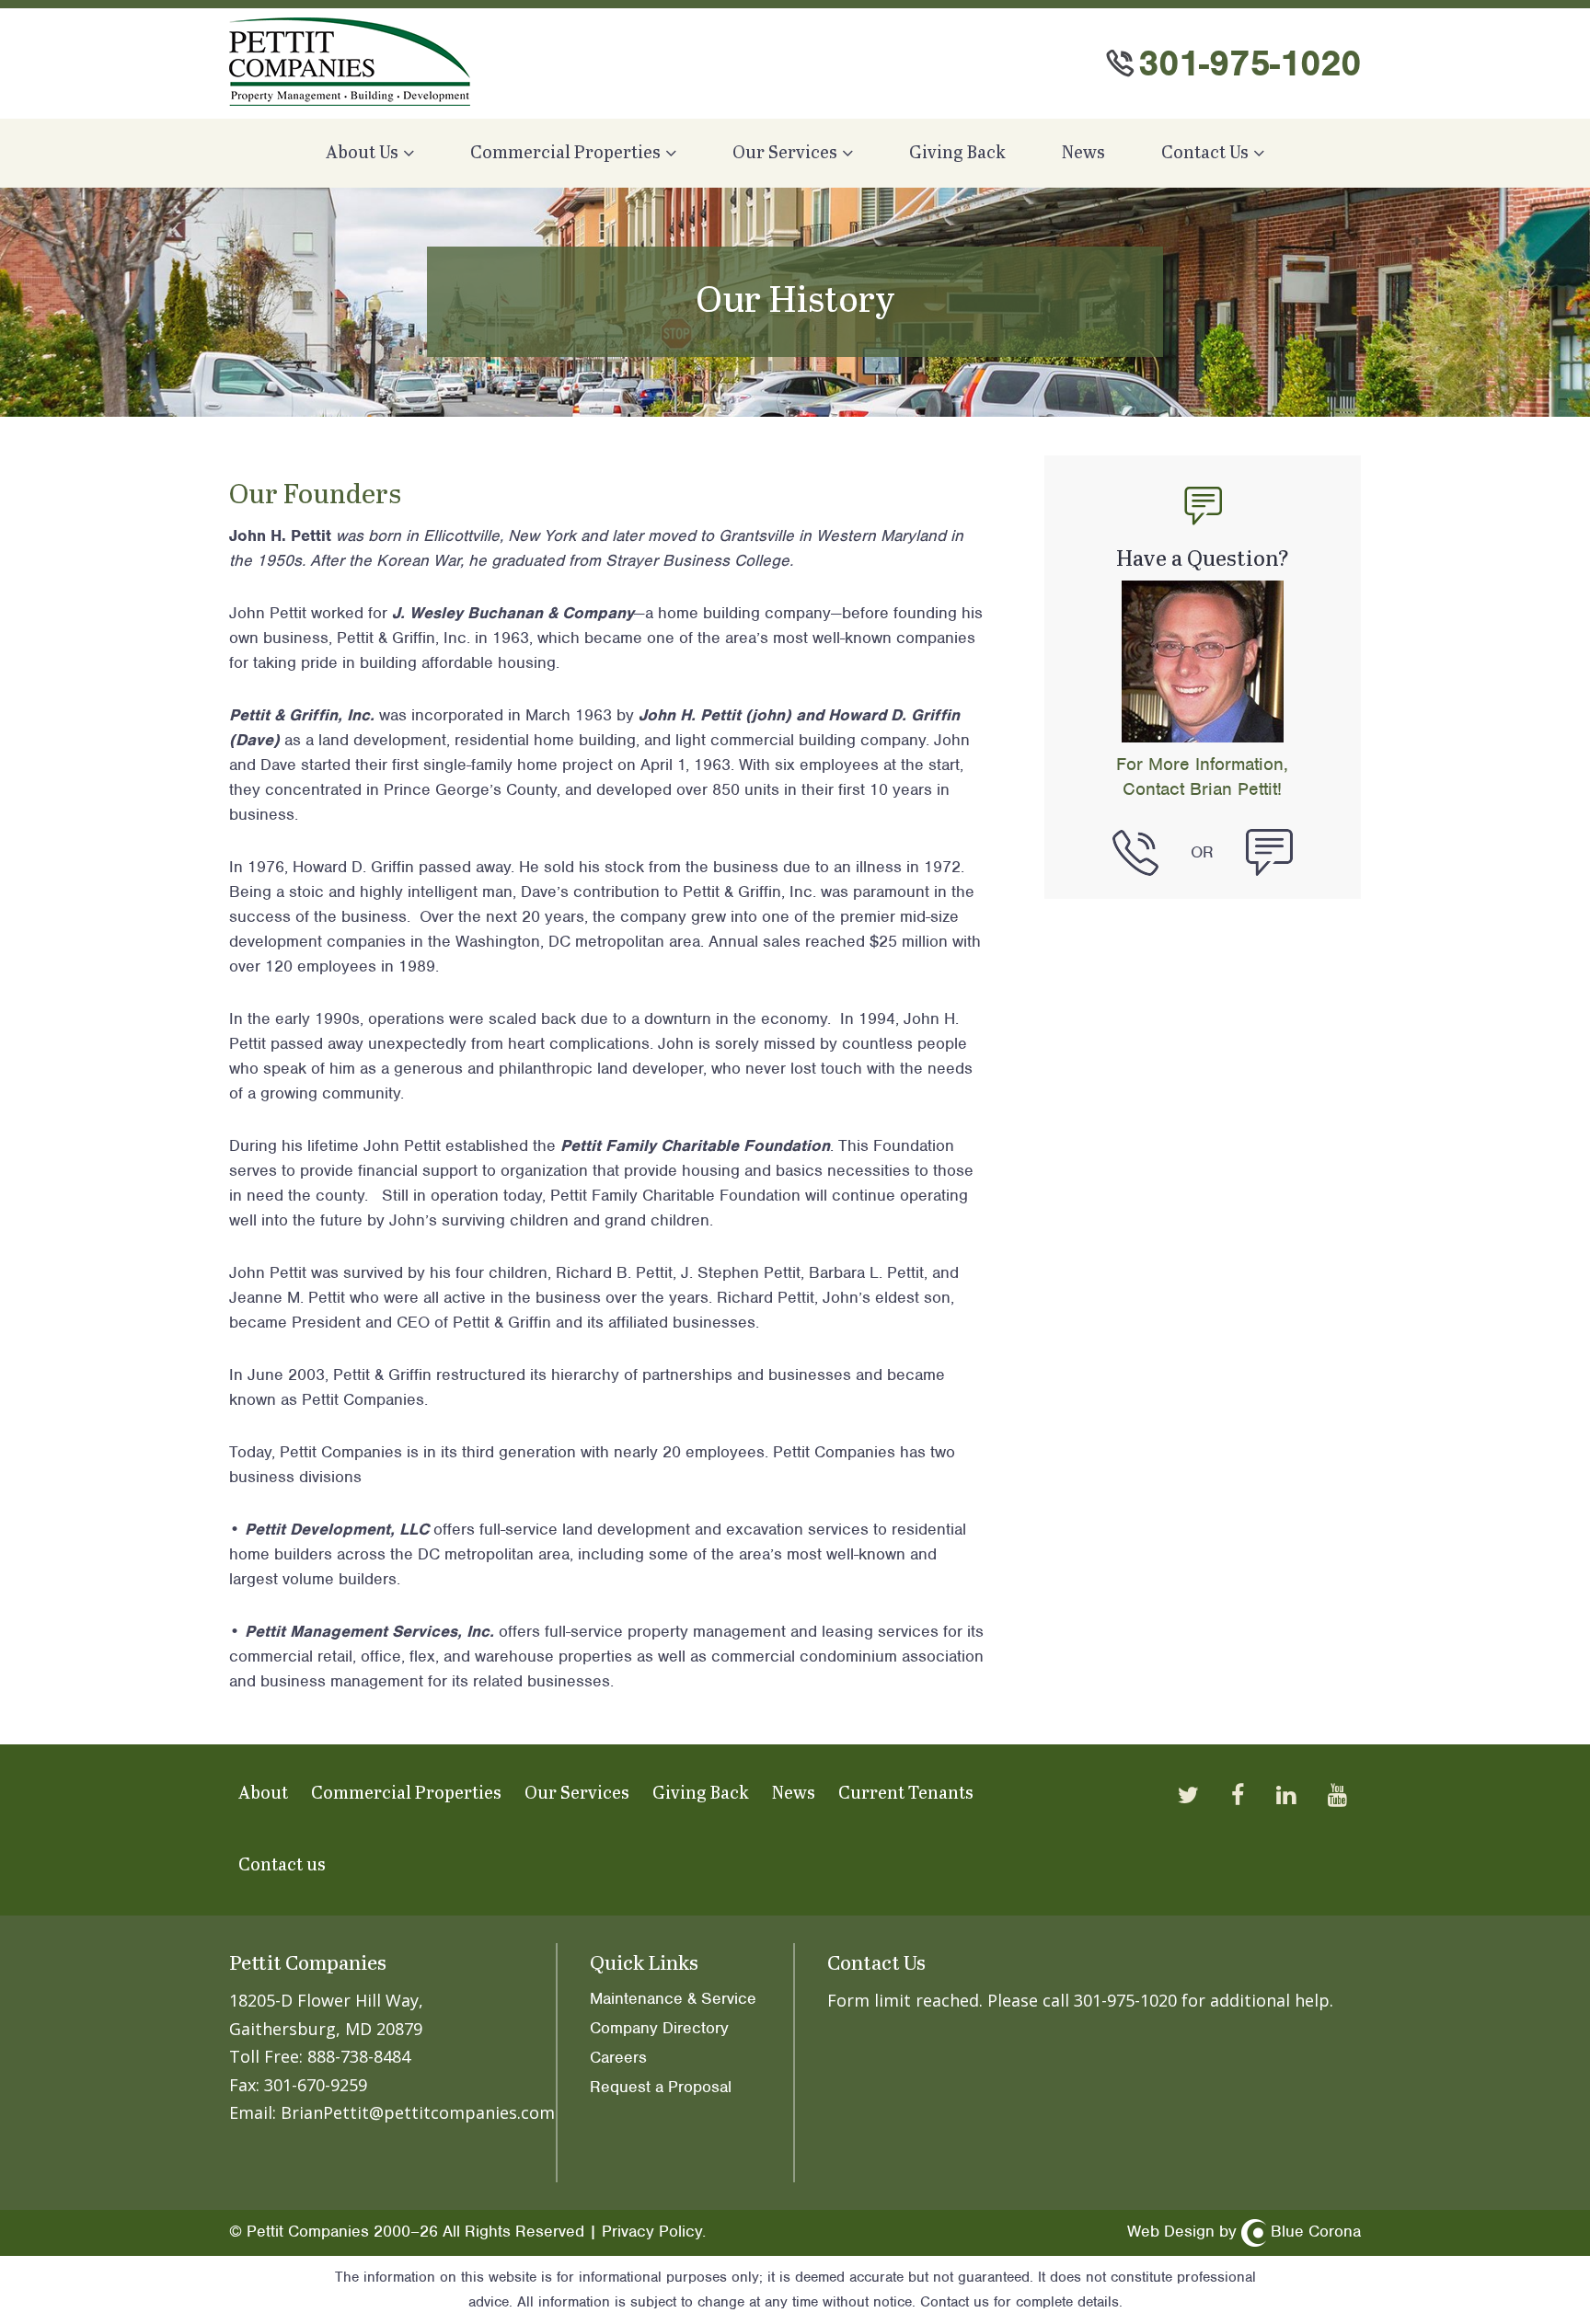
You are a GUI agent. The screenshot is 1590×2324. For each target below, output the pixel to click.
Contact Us (1205, 153)
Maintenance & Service (673, 1998)
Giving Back (957, 153)
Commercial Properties (565, 153)
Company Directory (659, 2028)
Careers (618, 2057)
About (263, 1794)
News (1083, 153)
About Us (362, 153)
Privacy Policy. (654, 2231)
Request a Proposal (661, 2087)
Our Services (785, 153)
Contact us (282, 1865)
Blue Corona (1316, 2231)
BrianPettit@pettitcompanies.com (418, 2112)
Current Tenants (906, 1794)
